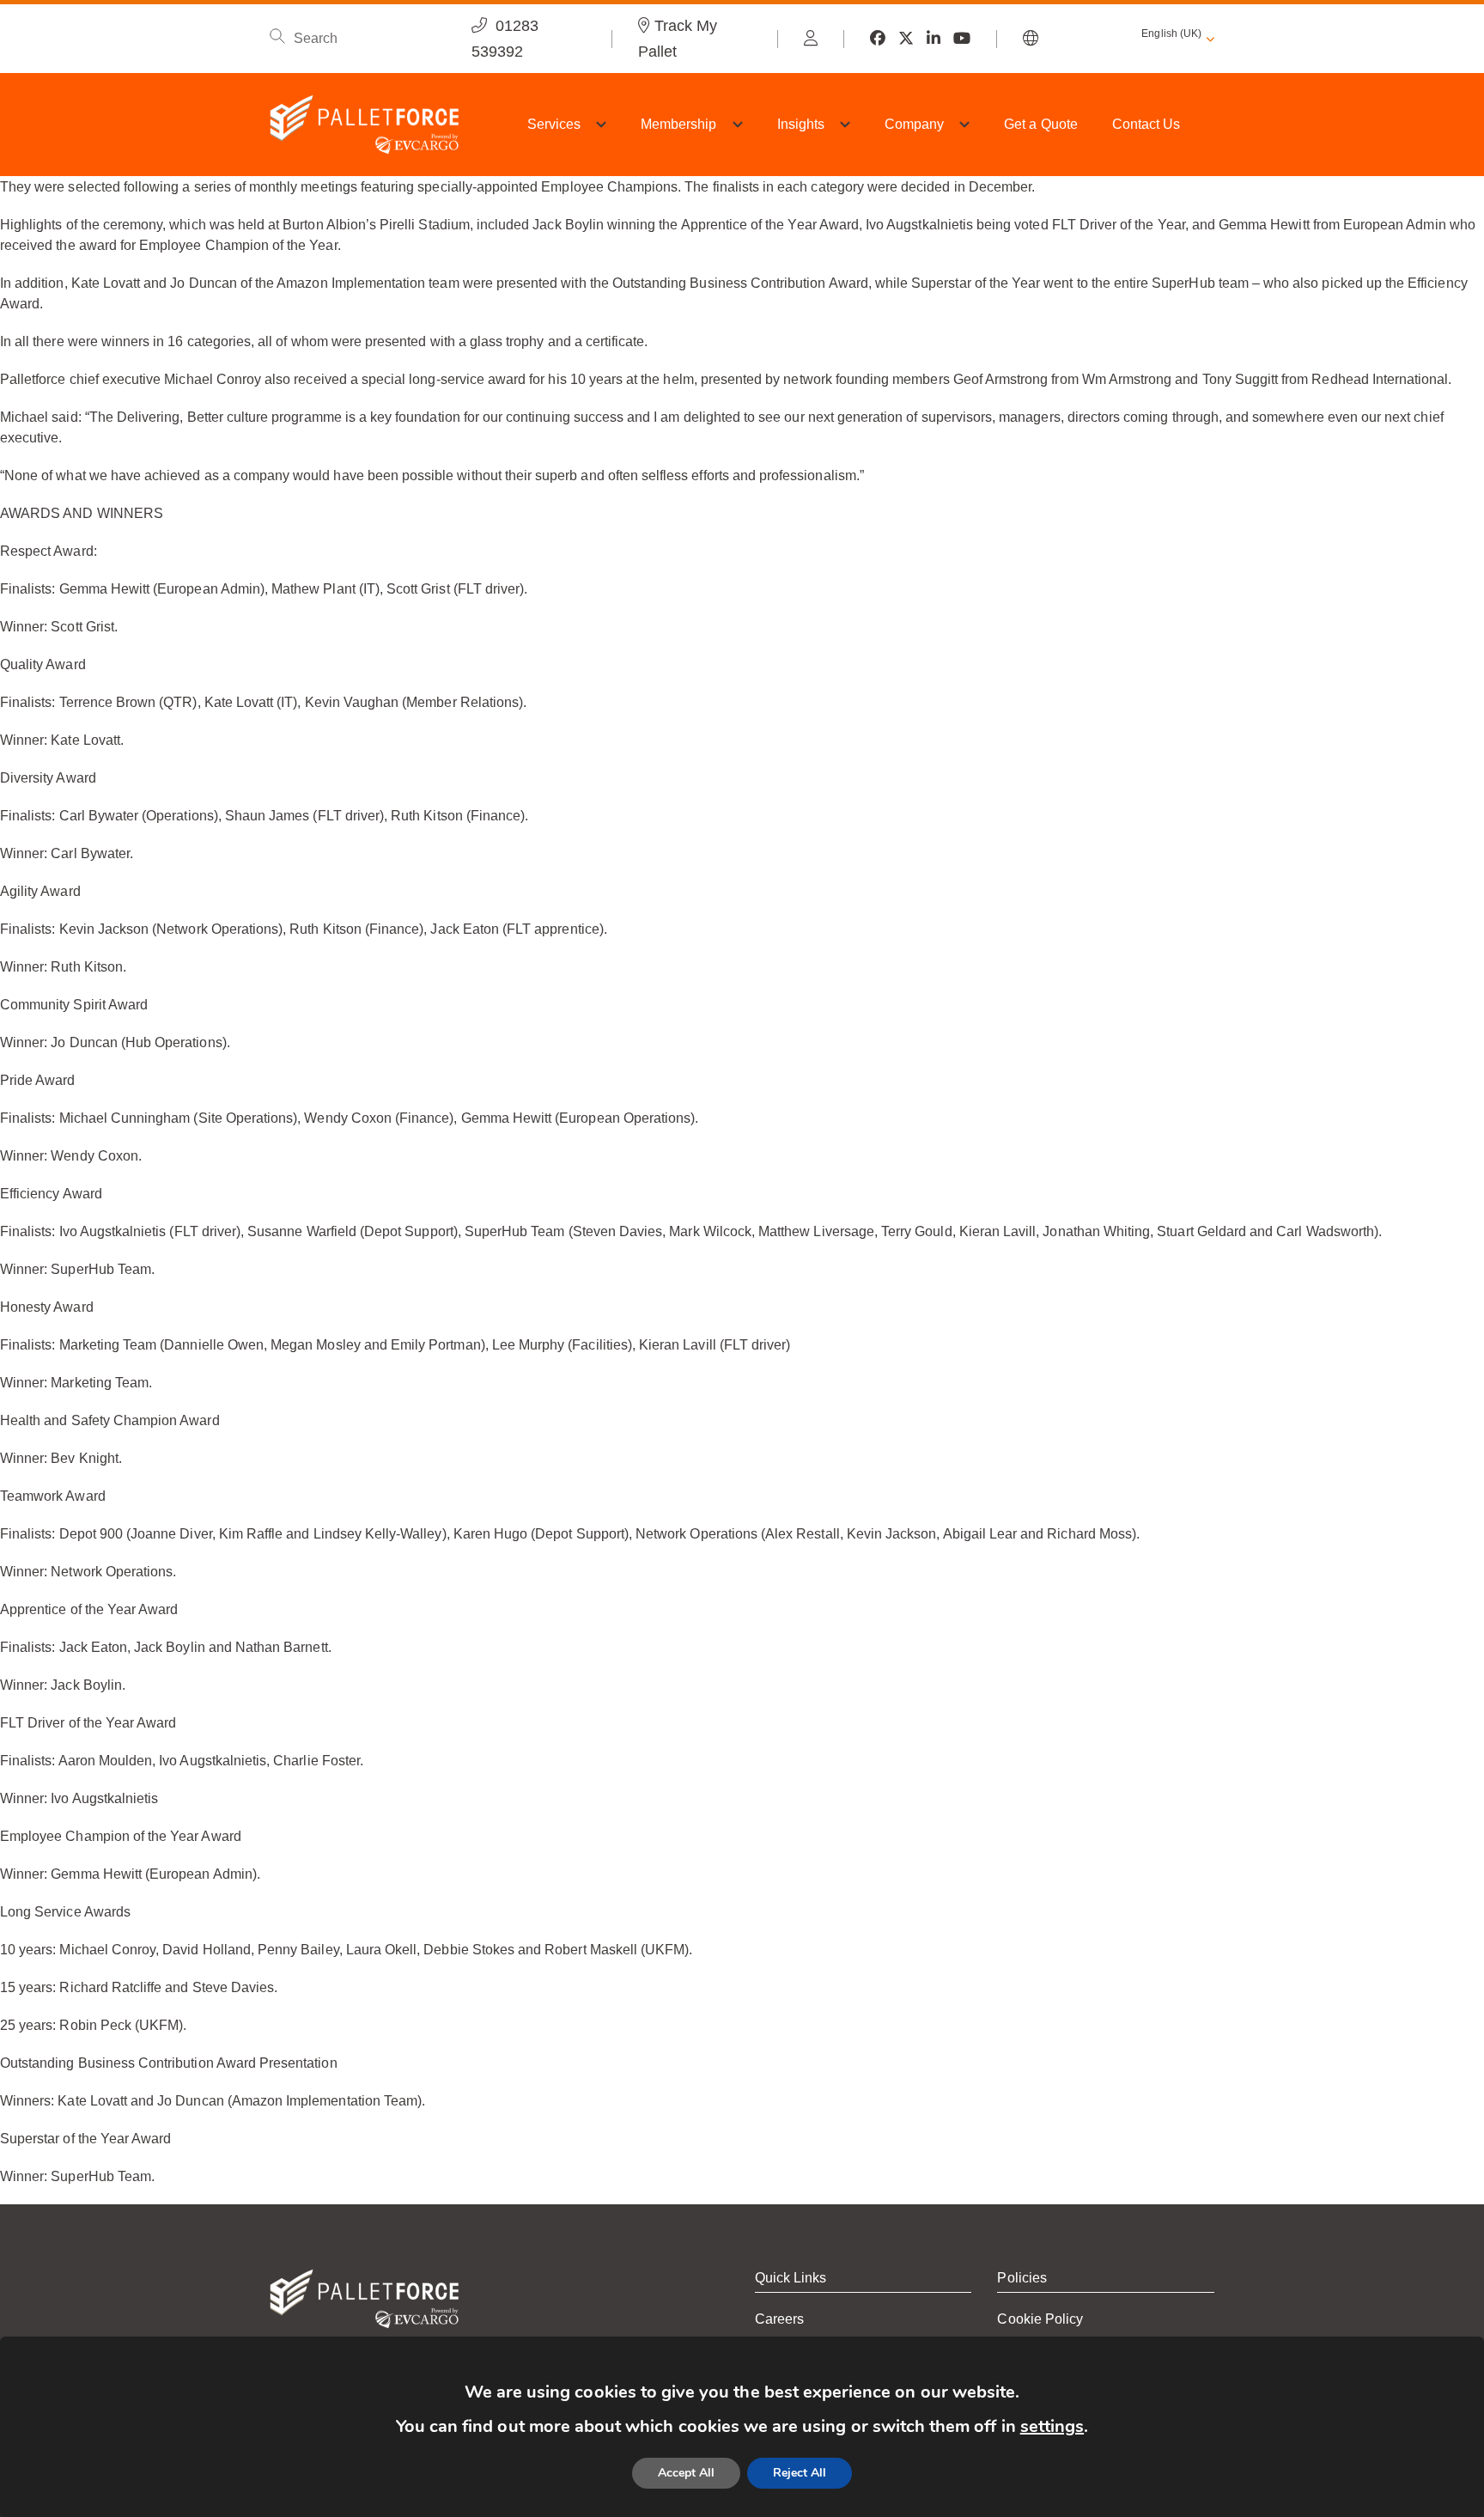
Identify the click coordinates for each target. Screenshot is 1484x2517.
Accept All (686, 2473)
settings (1052, 2426)
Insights (801, 124)
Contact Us (1146, 124)
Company (914, 124)
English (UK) (1171, 34)
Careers (779, 2319)
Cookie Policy (1040, 2319)
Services (554, 124)
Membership (679, 124)
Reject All (800, 2473)
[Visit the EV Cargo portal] (811, 39)
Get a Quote (1041, 124)
